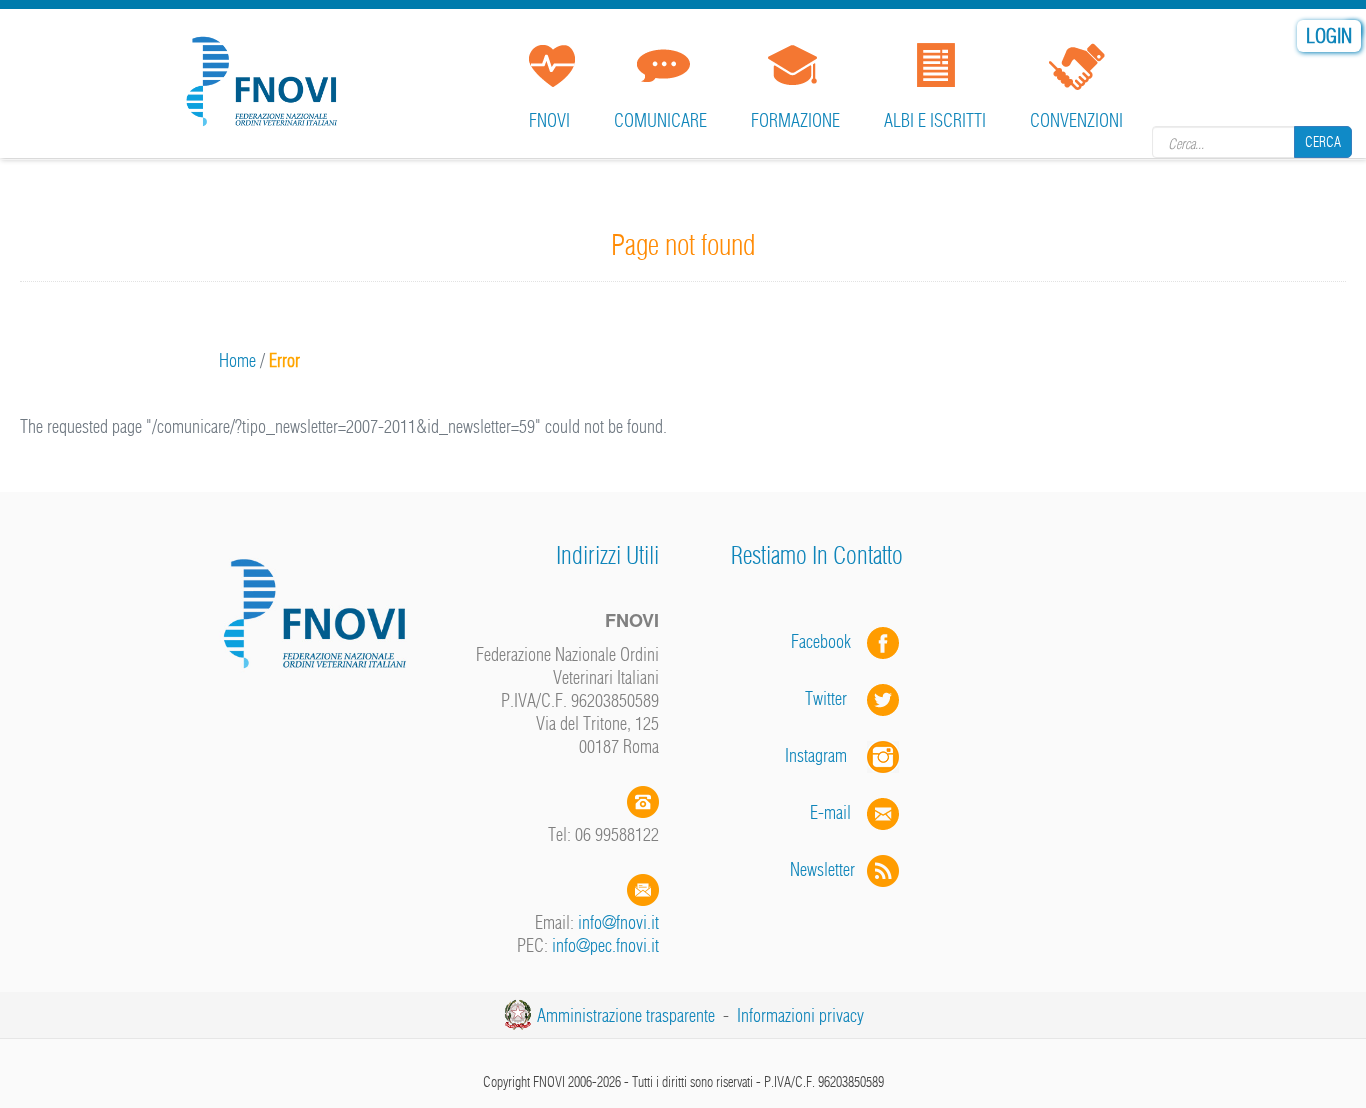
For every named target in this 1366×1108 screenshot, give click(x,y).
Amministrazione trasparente (626, 1015)
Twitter (836, 698)
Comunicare (660, 120)
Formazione (795, 120)
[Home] (266, 74)
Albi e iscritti (935, 120)
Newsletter (828, 869)
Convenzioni (1076, 120)
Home (237, 360)
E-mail (830, 812)
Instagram (826, 755)
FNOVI (549, 120)
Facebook (827, 641)
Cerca (1323, 142)
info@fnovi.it (618, 922)
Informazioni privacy (800, 1015)
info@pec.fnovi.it (605, 945)
